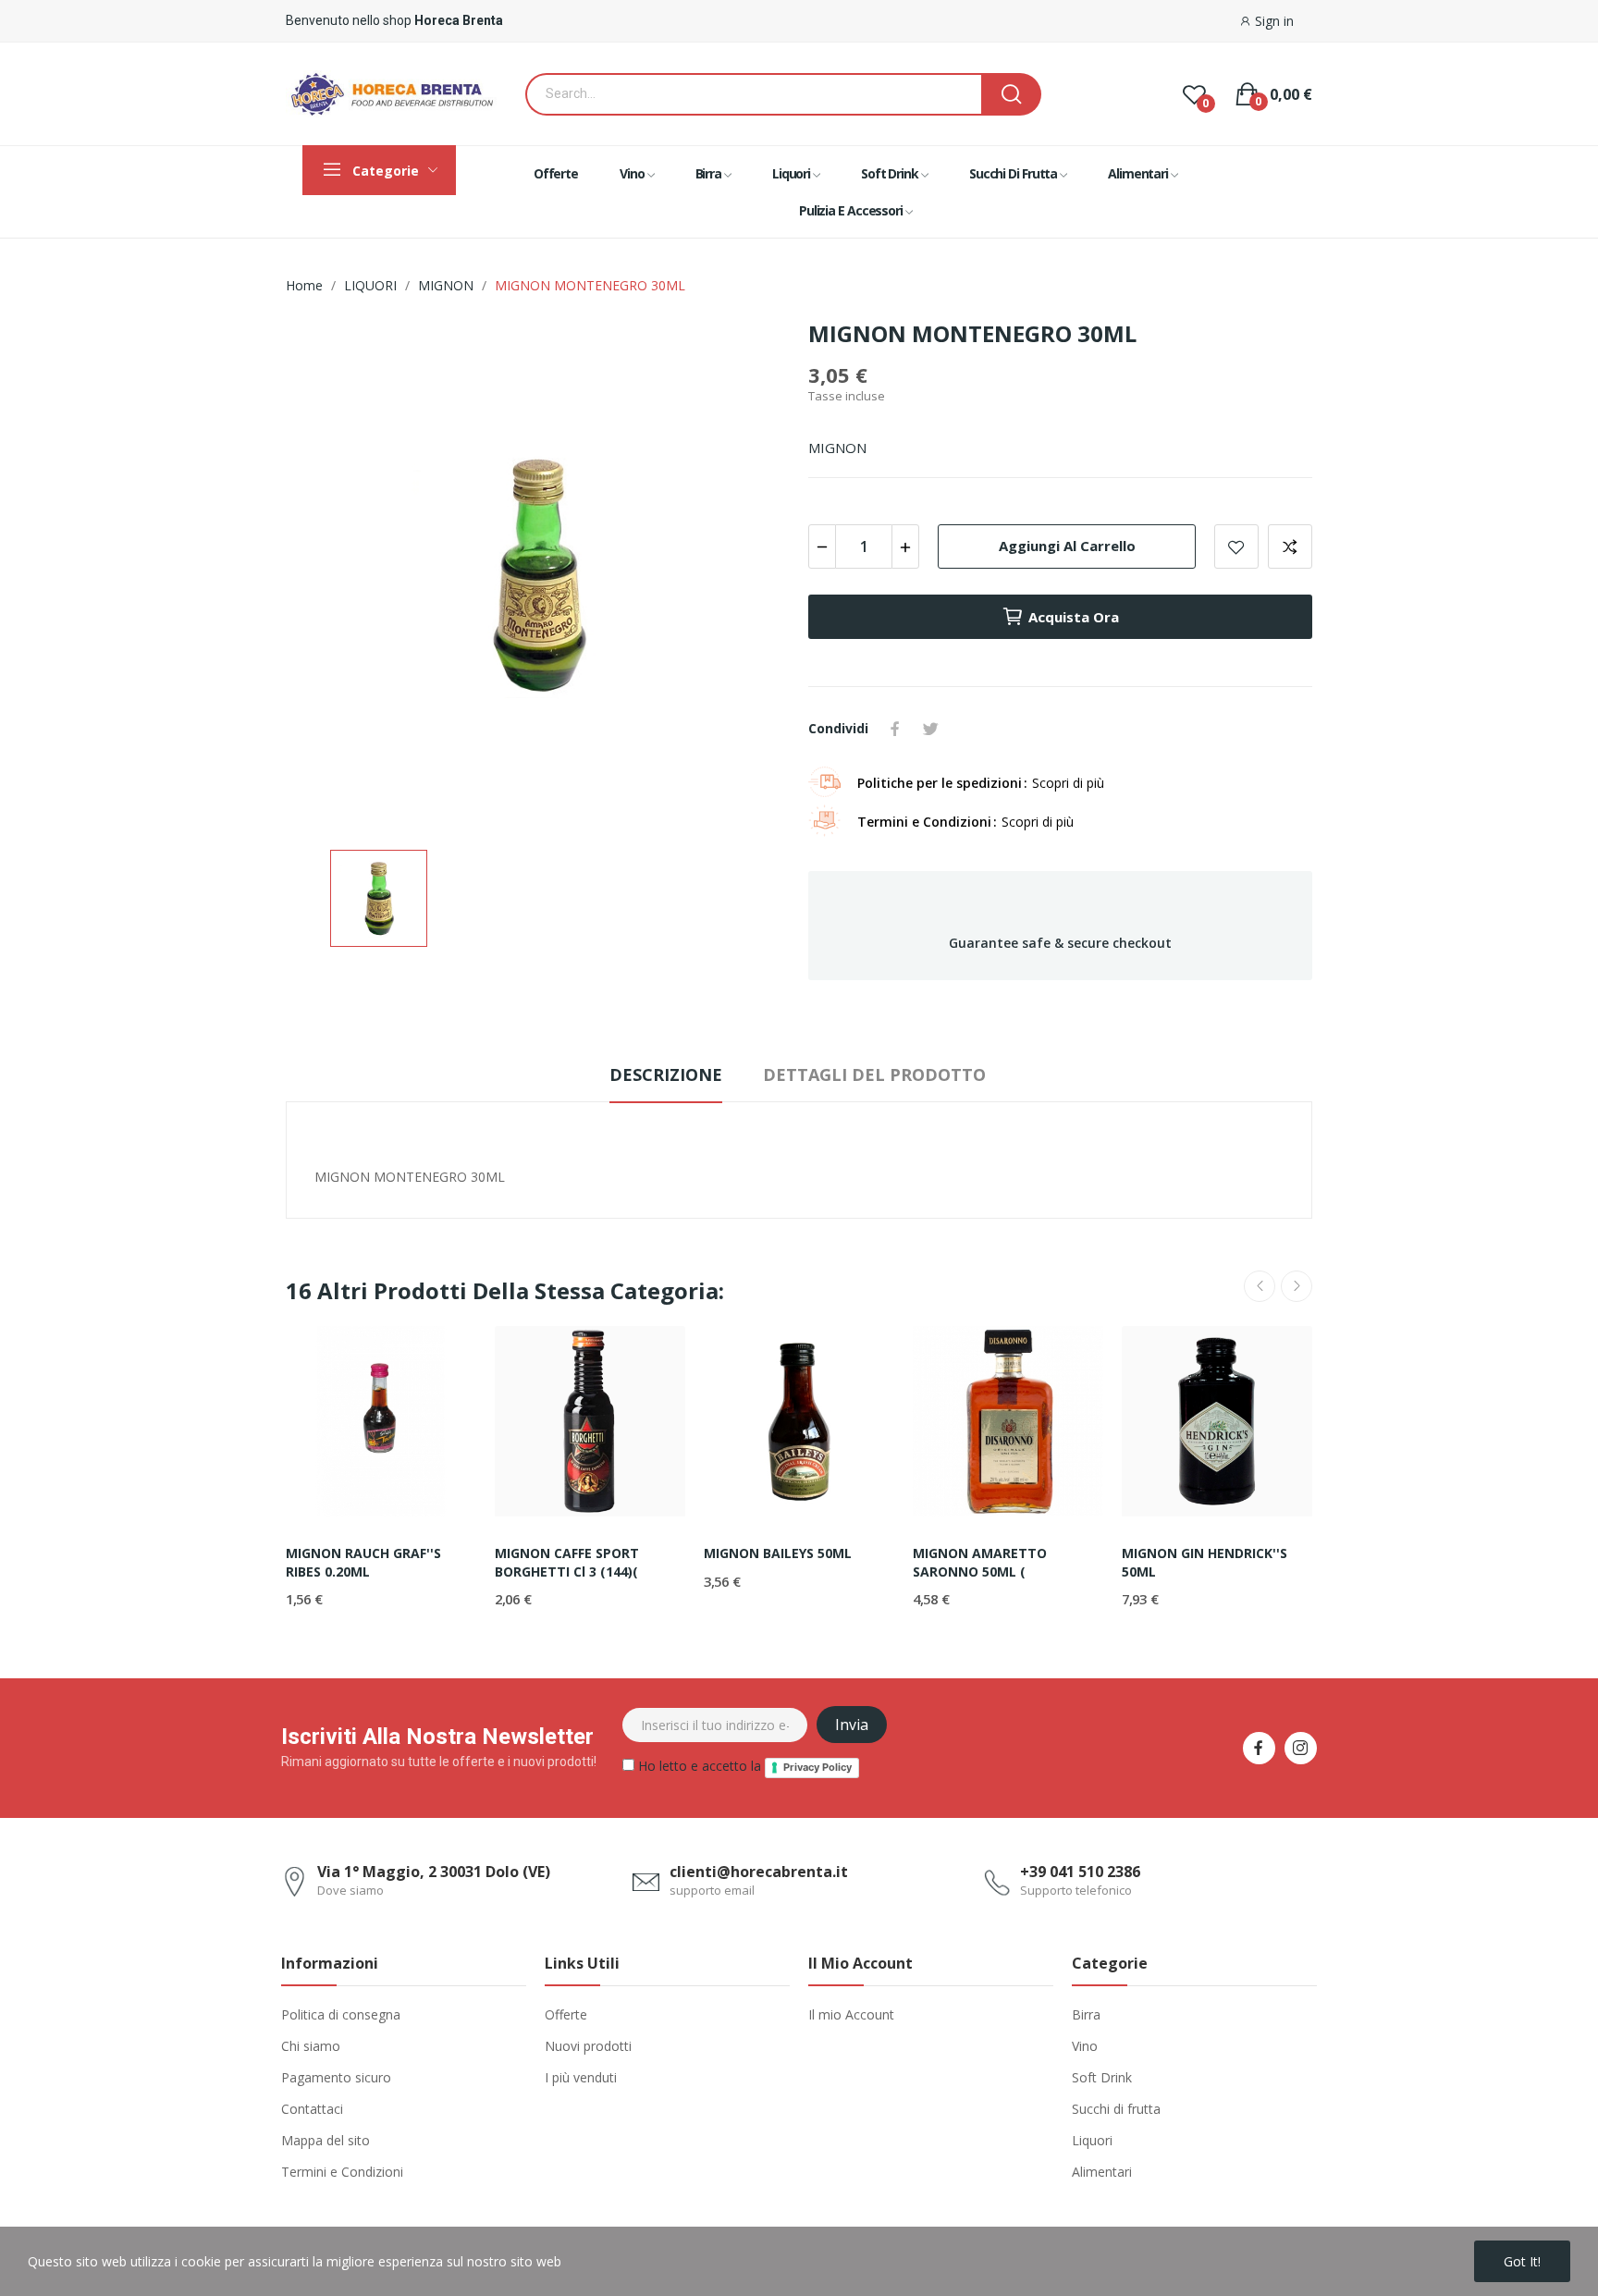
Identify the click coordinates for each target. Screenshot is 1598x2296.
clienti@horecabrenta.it (759, 1872)
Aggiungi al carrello (1067, 546)
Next (1297, 1286)
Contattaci (312, 2109)
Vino (1085, 2046)
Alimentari (1102, 2172)
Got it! (1522, 2261)
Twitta (930, 729)
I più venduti (581, 2077)
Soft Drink (1102, 2077)
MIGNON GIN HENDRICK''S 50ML (1205, 1562)
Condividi (895, 729)
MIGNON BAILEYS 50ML (778, 1553)
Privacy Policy (817, 1767)
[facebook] (1259, 1748)
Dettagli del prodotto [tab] (874, 1074)
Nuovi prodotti (588, 2046)
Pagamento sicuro (336, 2077)
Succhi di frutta (1116, 2109)
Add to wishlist (1236, 546)
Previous (1260, 1286)
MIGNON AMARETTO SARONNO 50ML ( (980, 1562)
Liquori (1092, 2140)
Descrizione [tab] (666, 1074)
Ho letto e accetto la (743, 1766)
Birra (1086, 2014)
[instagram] (1301, 1748)
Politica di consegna (341, 2014)
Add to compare (1290, 546)
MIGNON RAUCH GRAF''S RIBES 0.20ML (363, 1562)
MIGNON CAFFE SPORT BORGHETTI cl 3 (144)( (567, 1562)
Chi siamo (311, 2046)
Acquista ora (1074, 617)
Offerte (566, 2014)
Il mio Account (851, 2014)
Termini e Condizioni (342, 2172)
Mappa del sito (326, 2140)
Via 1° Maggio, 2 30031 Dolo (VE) (434, 1872)
